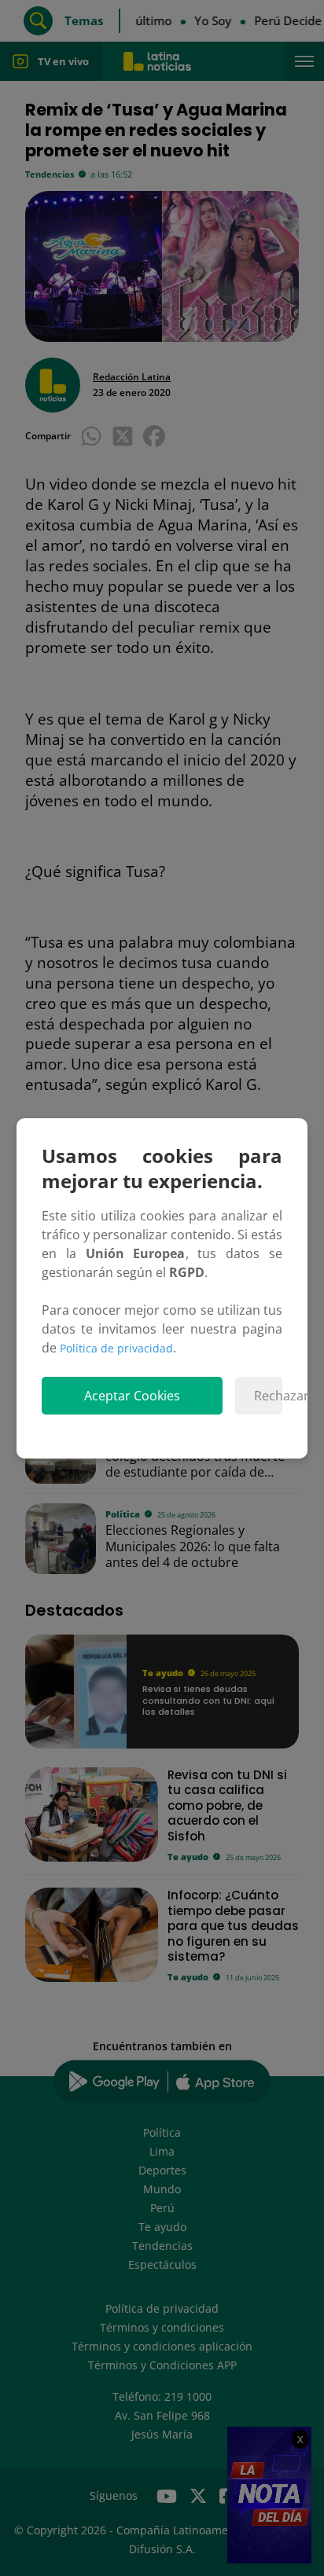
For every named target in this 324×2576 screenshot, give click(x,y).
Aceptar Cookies (132, 1396)
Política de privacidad (116, 1348)
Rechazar (268, 1396)
